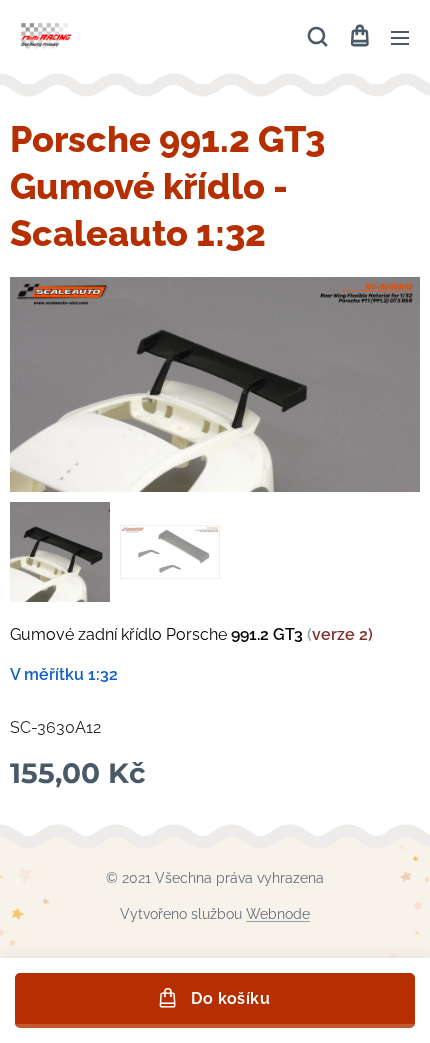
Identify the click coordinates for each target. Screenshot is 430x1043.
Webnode (278, 914)
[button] (317, 37)
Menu (400, 37)
